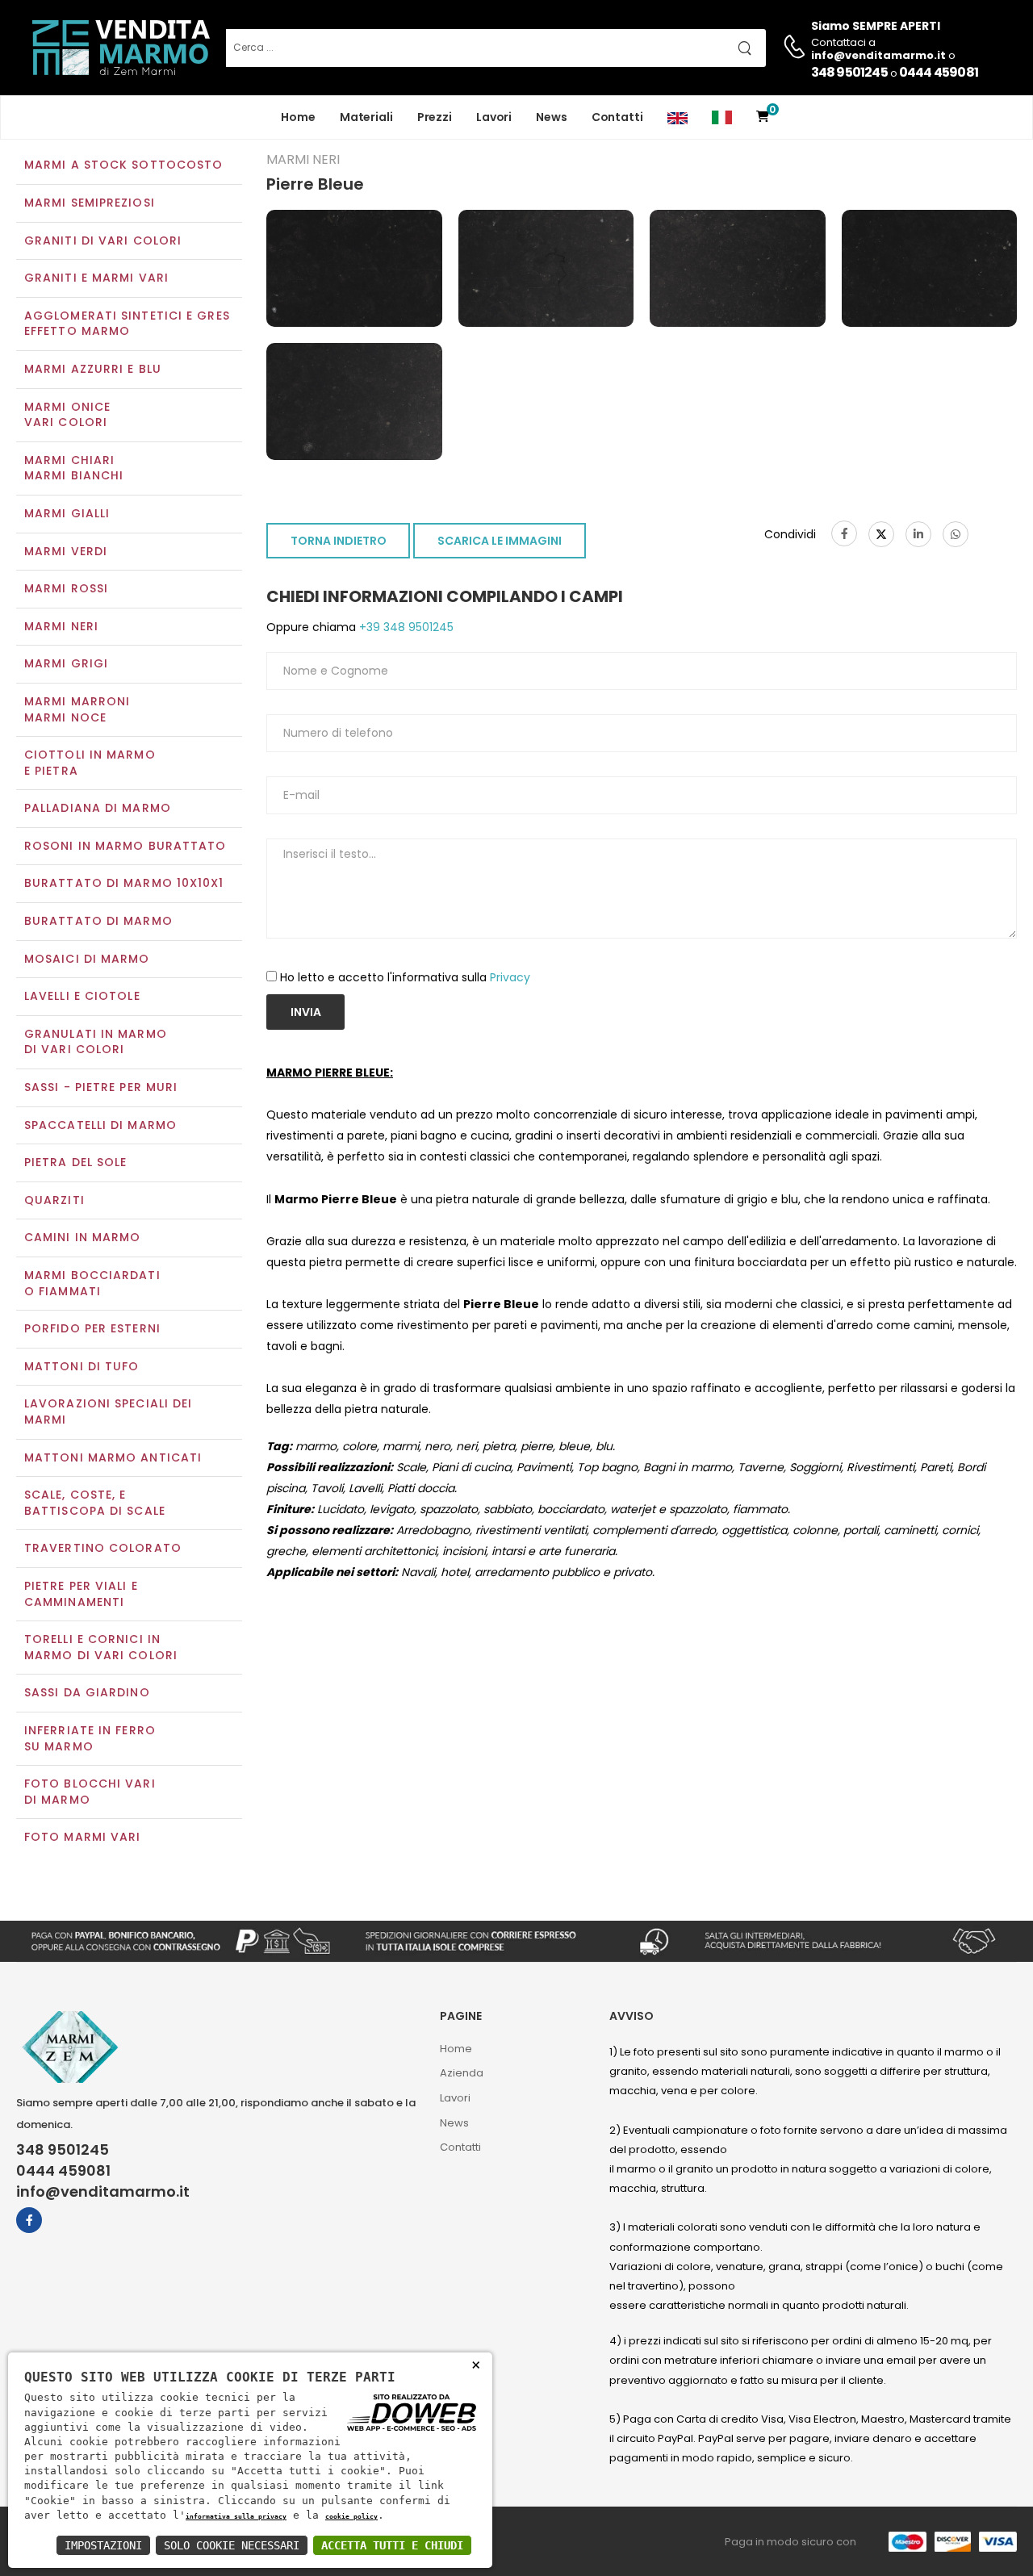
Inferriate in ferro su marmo (90, 1738)
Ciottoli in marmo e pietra (90, 763)
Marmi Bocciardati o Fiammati (92, 1283)
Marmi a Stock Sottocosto (123, 165)
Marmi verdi (66, 551)
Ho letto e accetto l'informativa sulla (405, 977)
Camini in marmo (83, 1237)
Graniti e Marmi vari (96, 278)
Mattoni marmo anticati (113, 1457)
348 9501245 (849, 72)
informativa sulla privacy (236, 2516)
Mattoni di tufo (82, 1366)
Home (298, 117)
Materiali (366, 117)
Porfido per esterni (92, 1328)
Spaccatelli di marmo (100, 1125)
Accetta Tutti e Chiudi (392, 2545)
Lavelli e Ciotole (82, 996)
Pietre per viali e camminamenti (81, 1594)
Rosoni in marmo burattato (125, 846)
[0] (763, 117)
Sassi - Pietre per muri (101, 1087)
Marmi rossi (66, 588)
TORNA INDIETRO (339, 541)
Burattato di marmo (98, 921)
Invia (306, 1012)
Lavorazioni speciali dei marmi (108, 1411)
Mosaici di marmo (87, 959)
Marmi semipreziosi (90, 203)
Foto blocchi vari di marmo (90, 1792)
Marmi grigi (66, 663)
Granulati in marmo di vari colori (96, 1042)
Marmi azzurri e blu (93, 369)
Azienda (462, 2073)
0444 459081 (939, 72)
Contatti (617, 117)
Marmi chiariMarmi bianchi (74, 468)
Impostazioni (103, 2545)
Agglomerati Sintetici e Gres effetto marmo (127, 324)
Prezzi (435, 117)
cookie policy (351, 2516)
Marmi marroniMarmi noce (77, 709)
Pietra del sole (76, 1162)
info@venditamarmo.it (103, 2192)
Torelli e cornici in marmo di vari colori (101, 1647)
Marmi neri (61, 626)
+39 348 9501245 (405, 627)
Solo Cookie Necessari (232, 2545)
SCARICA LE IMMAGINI (500, 541)
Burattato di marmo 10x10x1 (124, 883)
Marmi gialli (67, 513)
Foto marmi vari (83, 1837)
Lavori (494, 117)
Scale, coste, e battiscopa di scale (95, 1503)
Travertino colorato (103, 1548)
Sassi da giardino (87, 1692)
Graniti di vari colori (103, 240)
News (552, 117)
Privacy (510, 977)
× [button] (476, 2364)
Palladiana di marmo (98, 808)
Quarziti (54, 1200)
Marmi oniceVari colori (67, 415)
